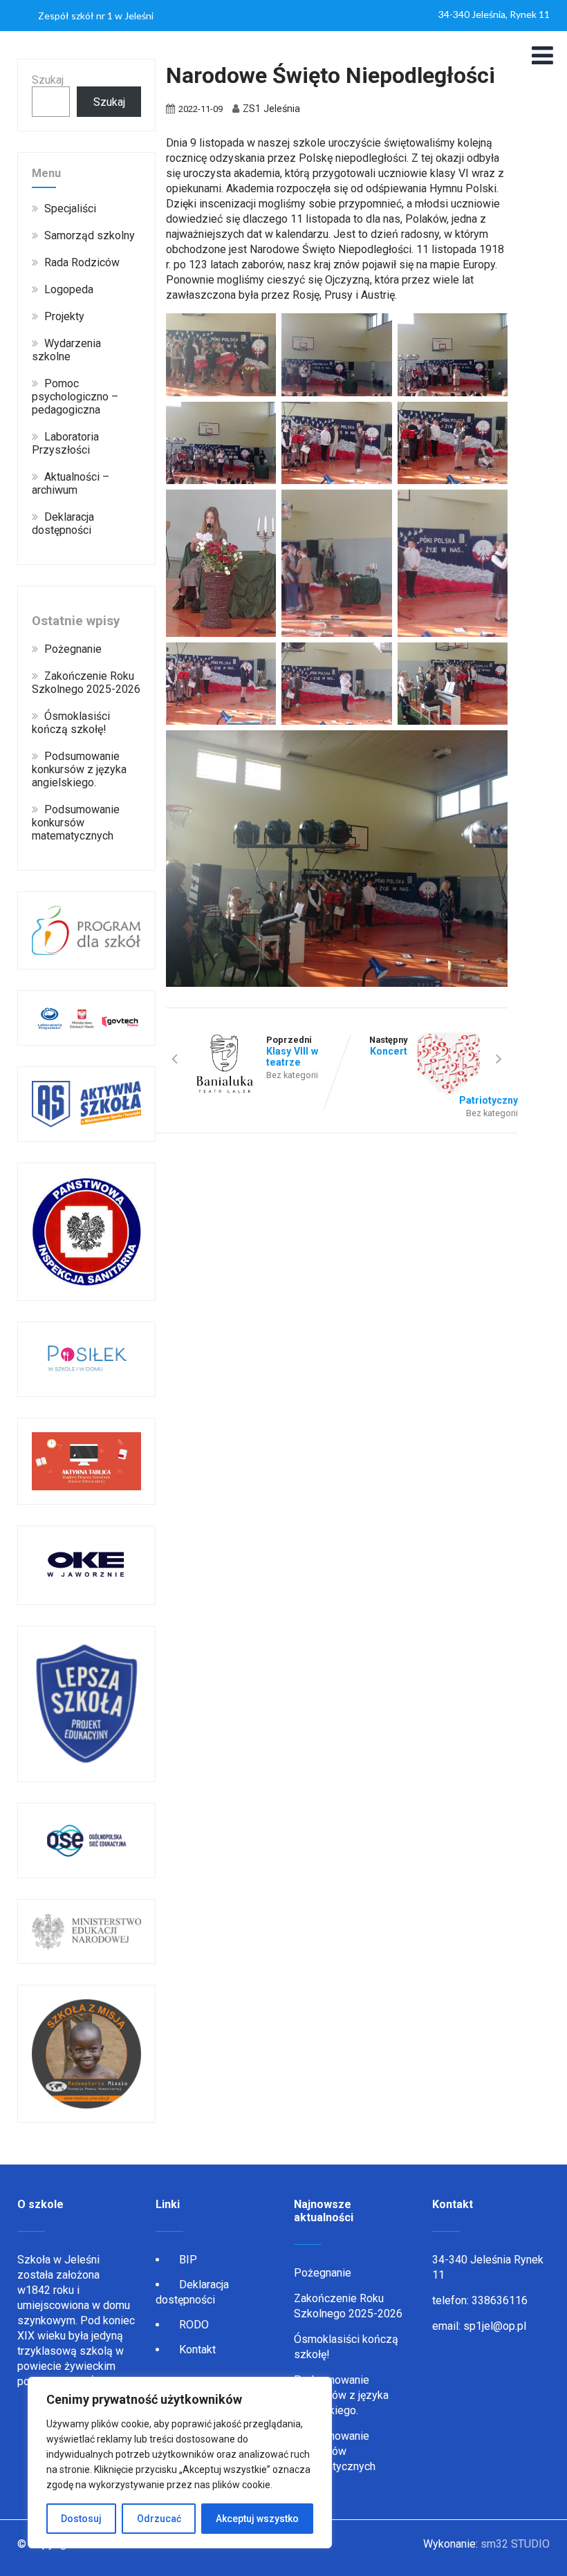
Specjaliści (70, 209)
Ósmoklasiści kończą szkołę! (71, 723)
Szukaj (48, 80)
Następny (444, 1070)
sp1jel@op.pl (495, 2326)
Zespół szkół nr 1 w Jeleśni (96, 16)
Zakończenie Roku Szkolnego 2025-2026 (86, 683)
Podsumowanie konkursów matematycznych (76, 823)
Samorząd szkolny (90, 235)
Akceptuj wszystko (257, 2519)
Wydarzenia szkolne (66, 350)
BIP (188, 2260)
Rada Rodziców (82, 262)
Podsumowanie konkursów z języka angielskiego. (79, 769)
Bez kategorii (292, 1075)
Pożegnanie (73, 649)
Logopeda (69, 289)
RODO (194, 2325)
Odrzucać (159, 2519)
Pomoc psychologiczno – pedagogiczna (75, 397)
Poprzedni (292, 1051)
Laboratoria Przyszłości (65, 443)
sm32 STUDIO (515, 2544)
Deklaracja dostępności (63, 523)
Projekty (64, 316)
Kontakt (197, 2350)
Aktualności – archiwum (71, 483)
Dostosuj (81, 2519)
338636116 (500, 2300)
